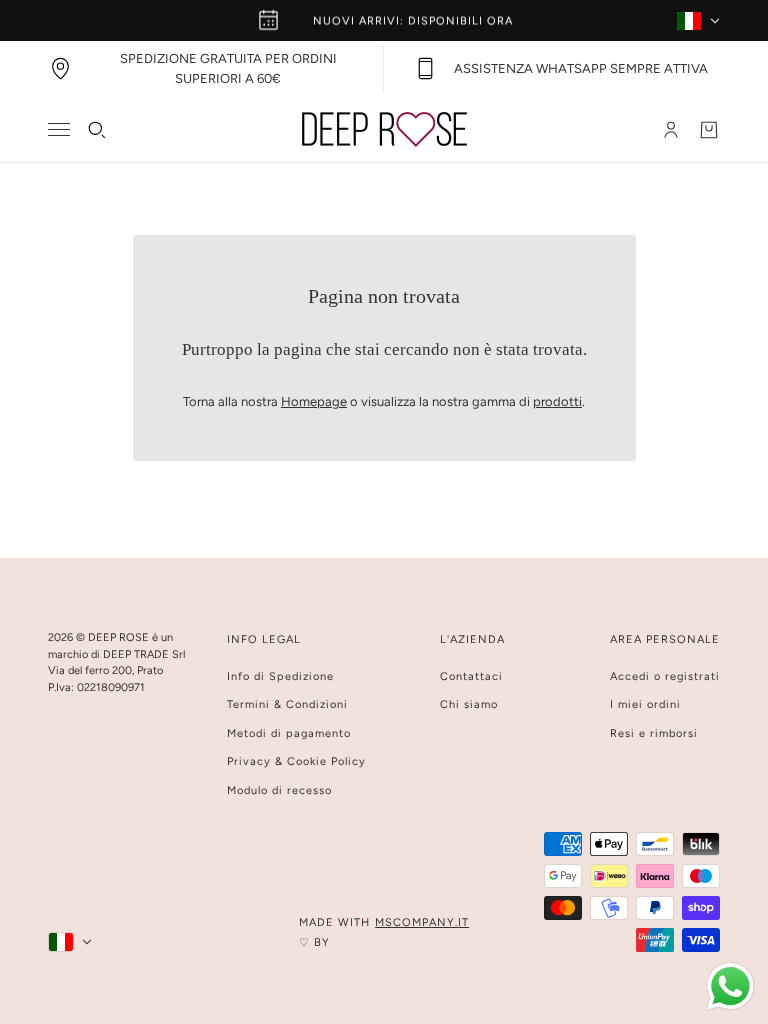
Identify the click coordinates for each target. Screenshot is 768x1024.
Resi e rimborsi (654, 733)
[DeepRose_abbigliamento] (384, 129)
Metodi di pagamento (289, 733)
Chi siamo (469, 704)
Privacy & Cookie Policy (296, 761)
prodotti (557, 401)
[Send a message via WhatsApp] (730, 986)
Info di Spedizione (280, 676)
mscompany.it (422, 922)
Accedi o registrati (665, 676)
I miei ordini (645, 704)
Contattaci (471, 676)
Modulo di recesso (279, 790)
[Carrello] (709, 130)
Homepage (314, 401)
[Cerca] (97, 130)
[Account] (671, 130)
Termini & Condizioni (287, 704)
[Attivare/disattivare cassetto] (59, 129)
